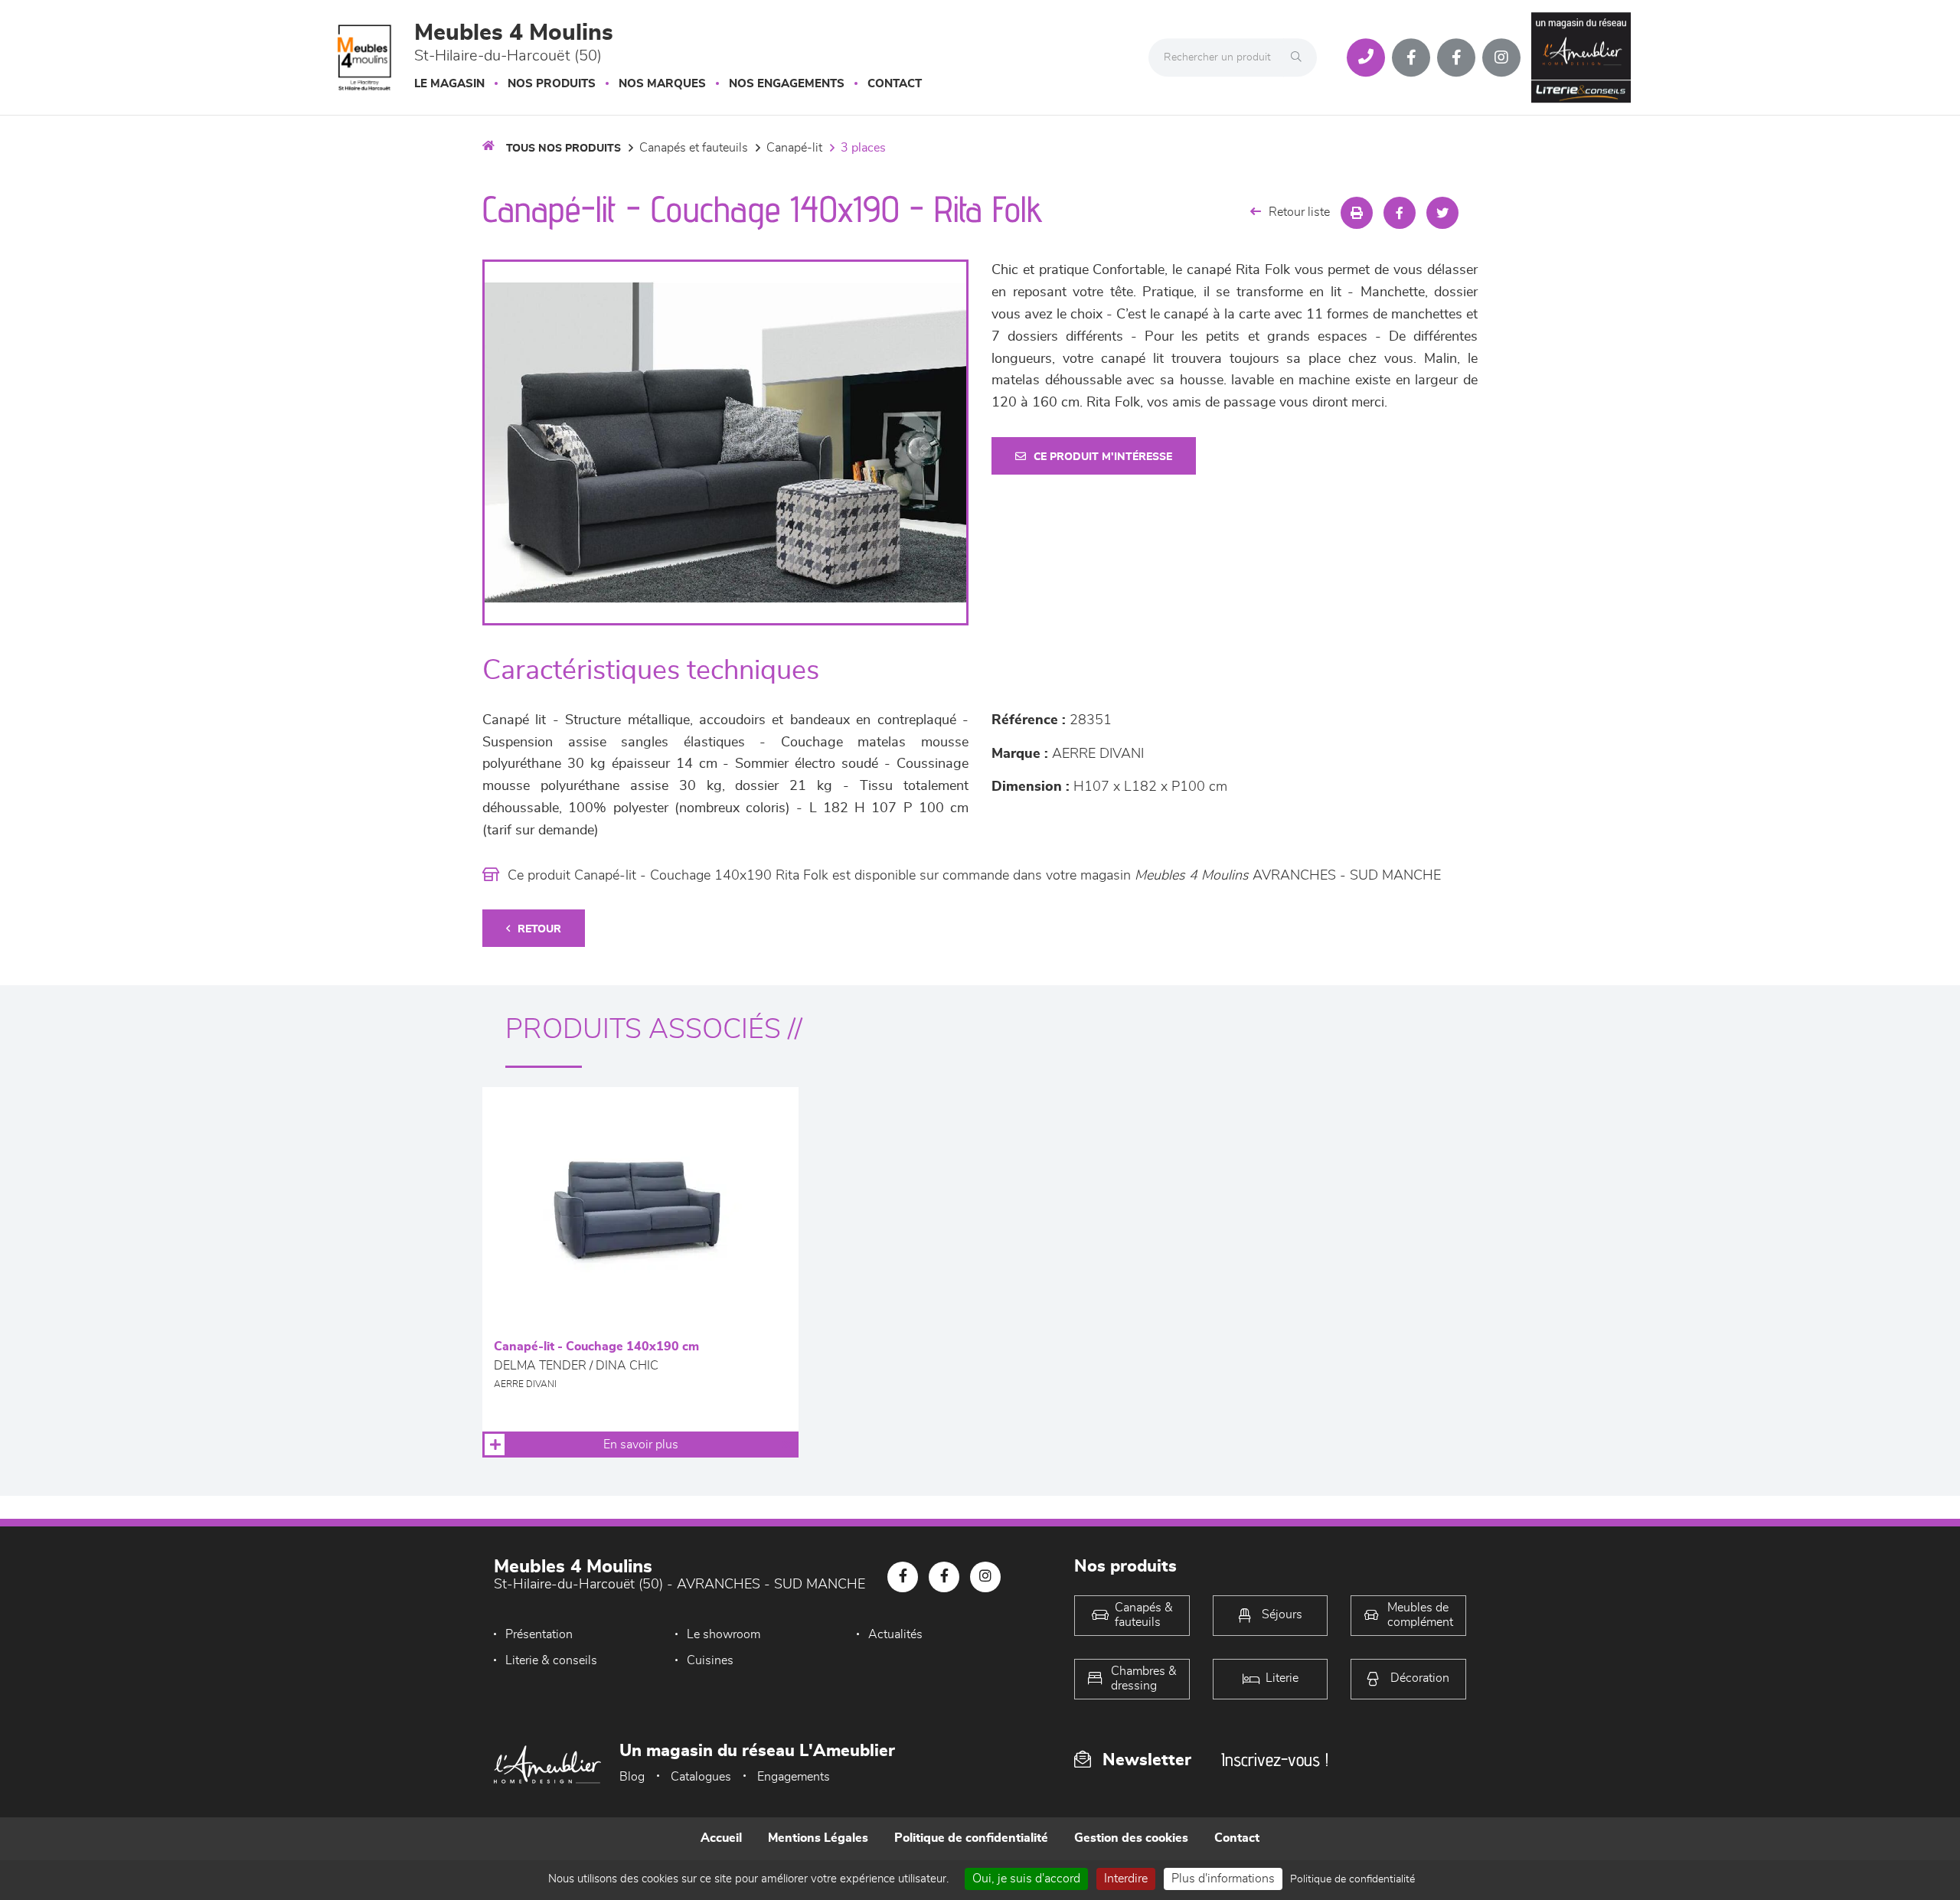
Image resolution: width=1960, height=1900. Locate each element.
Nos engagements (787, 84)
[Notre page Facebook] (1411, 57)
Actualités (895, 1634)
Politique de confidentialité (971, 1838)
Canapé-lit (794, 148)
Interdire (1126, 1879)
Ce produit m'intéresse (1103, 457)
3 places (863, 148)
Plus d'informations (1223, 1879)
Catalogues (701, 1777)
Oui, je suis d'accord (1026, 1879)
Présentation (539, 1634)
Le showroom (724, 1634)
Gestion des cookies (1131, 1838)
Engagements (794, 1777)
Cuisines (710, 1660)
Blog (632, 1777)
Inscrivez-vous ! (1275, 1760)
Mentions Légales (818, 1838)
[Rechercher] (1300, 57)
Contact (895, 84)
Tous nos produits (563, 149)
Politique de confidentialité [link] (1352, 1879)
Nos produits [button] (552, 84)
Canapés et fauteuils (694, 148)
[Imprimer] (1357, 213)
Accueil (721, 1838)
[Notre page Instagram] (1501, 57)
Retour (539, 929)
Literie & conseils (551, 1660)
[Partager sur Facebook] (1400, 213)
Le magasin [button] (449, 84)
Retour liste (1299, 212)
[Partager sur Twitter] (1442, 213)
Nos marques (662, 84)
